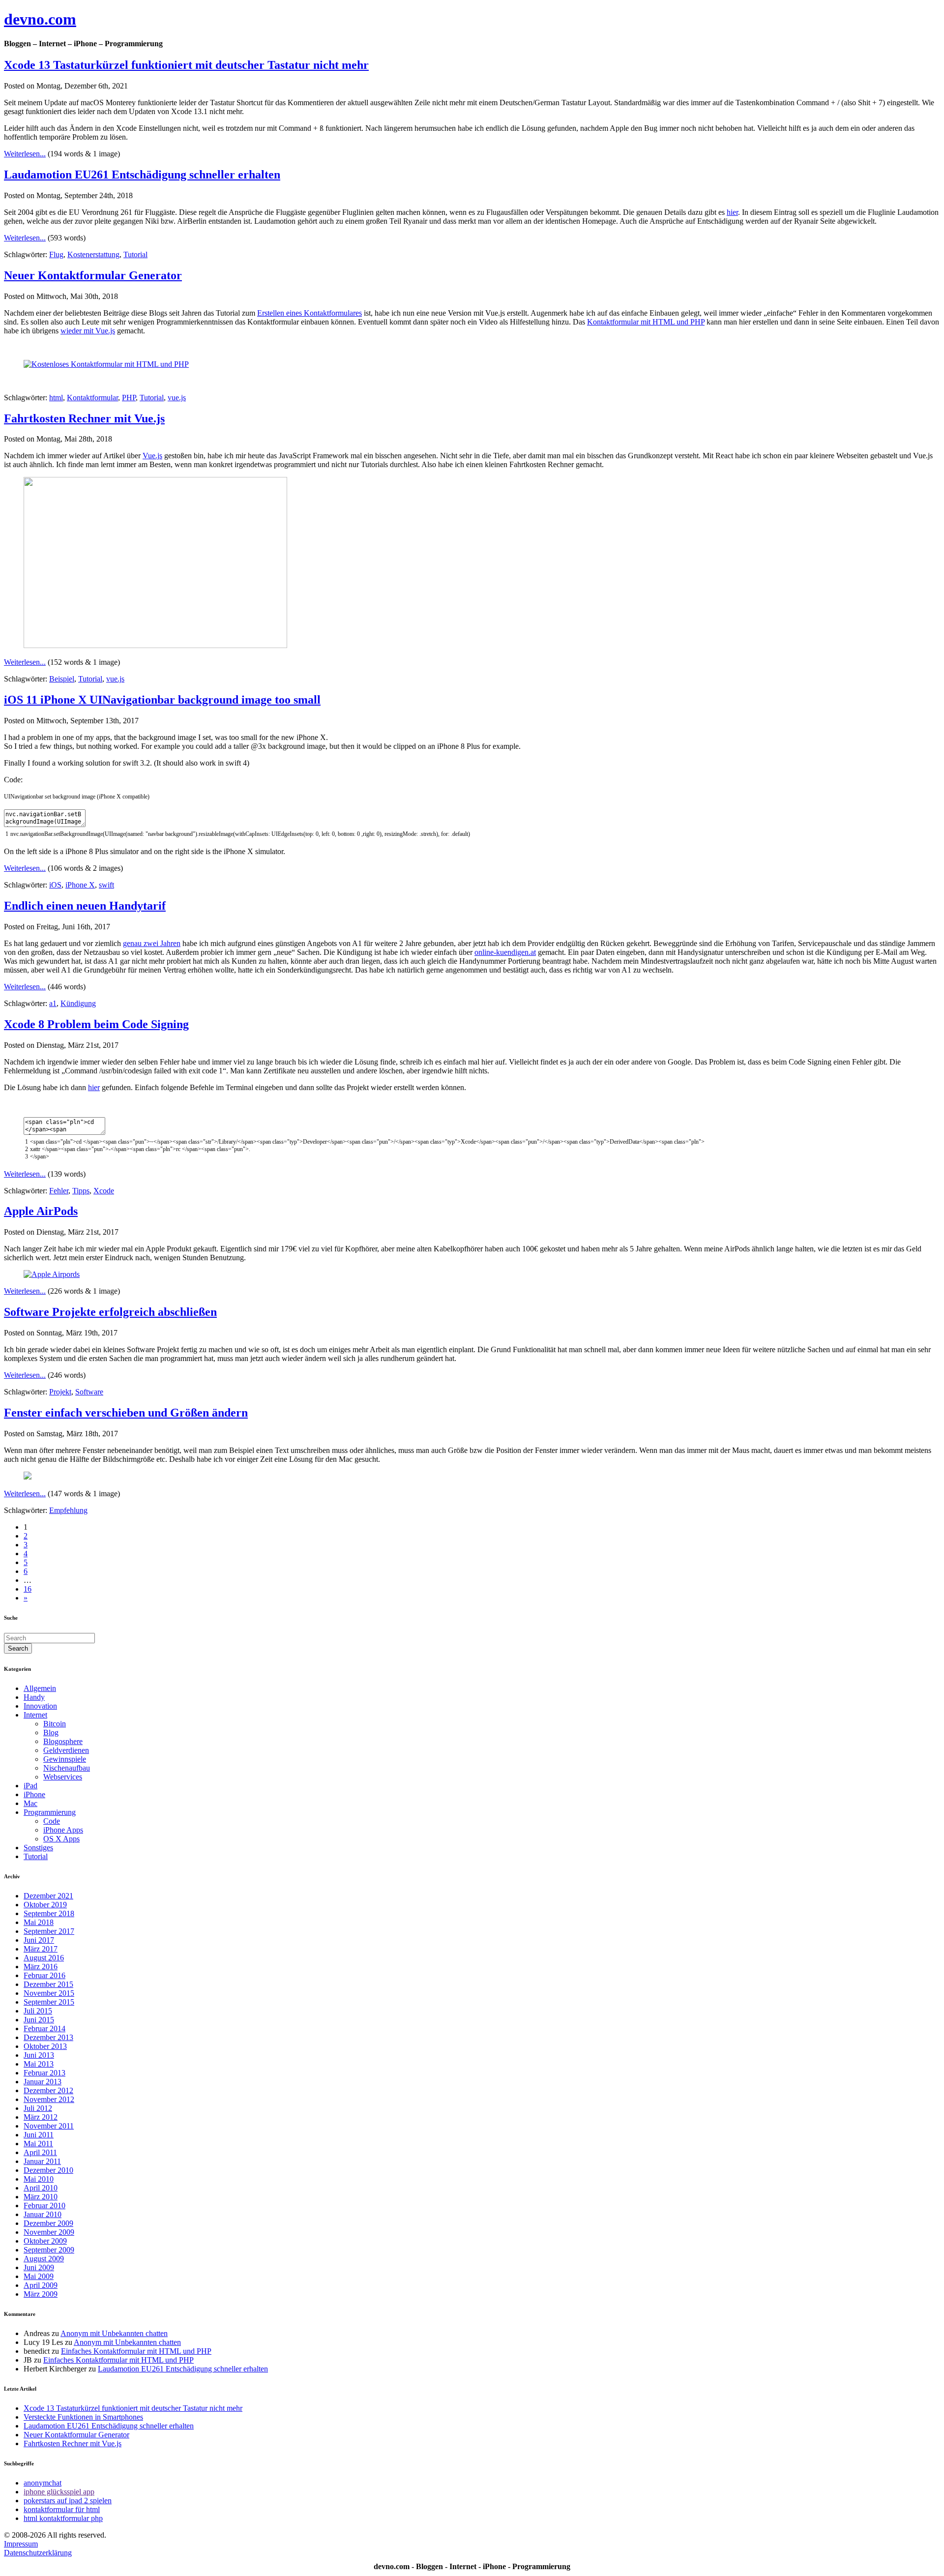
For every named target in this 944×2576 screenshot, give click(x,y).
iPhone (34, 1794)
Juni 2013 (39, 2055)
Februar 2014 (44, 2028)
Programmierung (50, 1812)
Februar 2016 (44, 1975)
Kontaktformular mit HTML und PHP (646, 322)
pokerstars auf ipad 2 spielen (68, 2501)
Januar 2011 (42, 2161)
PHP (129, 398)
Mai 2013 (39, 2064)
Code (52, 1821)
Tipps (81, 1191)
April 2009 (41, 2285)
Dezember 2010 (48, 2170)
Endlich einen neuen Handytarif (85, 906)
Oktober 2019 (45, 1905)
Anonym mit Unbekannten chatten (114, 2333)
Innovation (40, 1706)
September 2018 (49, 1913)
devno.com (40, 19)
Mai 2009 (39, 2276)
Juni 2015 (39, 2020)
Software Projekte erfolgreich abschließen (110, 1312)
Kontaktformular (92, 398)
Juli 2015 (38, 2011)
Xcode (104, 1191)
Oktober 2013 (45, 2046)
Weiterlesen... (25, 154)
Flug (56, 254)
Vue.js (152, 456)
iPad (30, 1786)
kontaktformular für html (62, 2509)
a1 (53, 1003)
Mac (30, 1803)
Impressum (21, 2544)
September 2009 (49, 2250)
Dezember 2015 (48, 1984)
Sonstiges (38, 1848)
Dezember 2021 (48, 1896)
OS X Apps (61, 1839)
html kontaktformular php (63, 2518)
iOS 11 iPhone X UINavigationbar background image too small (162, 700)
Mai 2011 (38, 2144)
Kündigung (78, 1003)
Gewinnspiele (65, 1759)
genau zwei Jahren (152, 943)
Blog (51, 1732)
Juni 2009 (39, 2267)
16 (28, 1589)
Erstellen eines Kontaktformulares (310, 313)
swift (106, 885)
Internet (35, 1715)
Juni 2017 (39, 1940)
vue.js (177, 398)
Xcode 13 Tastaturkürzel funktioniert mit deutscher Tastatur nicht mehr (186, 65)
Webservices (63, 1777)
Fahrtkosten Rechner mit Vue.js (84, 418)
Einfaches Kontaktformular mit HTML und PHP (136, 2351)
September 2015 (49, 2002)
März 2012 (41, 2117)
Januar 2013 (43, 2082)
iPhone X (80, 885)
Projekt (60, 1392)
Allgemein (40, 1688)
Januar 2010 (43, 2214)
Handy (34, 1697)
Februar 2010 (44, 2206)
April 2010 (41, 2188)
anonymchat (43, 2483)
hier (732, 212)
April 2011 (40, 2152)
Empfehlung (68, 1510)
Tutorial (135, 254)
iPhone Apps (63, 1830)
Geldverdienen (66, 1750)
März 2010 (41, 2197)
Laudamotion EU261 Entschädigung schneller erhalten (142, 175)
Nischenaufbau (67, 1768)
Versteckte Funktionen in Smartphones (83, 2417)
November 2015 (49, 1993)
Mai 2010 (39, 2179)
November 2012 (49, 2099)
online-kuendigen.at (505, 952)
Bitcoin (55, 1724)
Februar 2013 (44, 2073)
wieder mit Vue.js (88, 331)
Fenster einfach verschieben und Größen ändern (126, 1413)
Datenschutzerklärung (38, 2553)
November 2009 (49, 2232)
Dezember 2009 (48, 2223)
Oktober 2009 (45, 2241)
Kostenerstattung (93, 254)
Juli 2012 (38, 2108)
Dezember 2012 (48, 2090)
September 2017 (49, 1931)
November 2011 (49, 2126)
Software (89, 1392)
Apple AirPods (41, 1211)
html (56, 398)
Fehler (59, 1191)
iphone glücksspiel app (59, 2492)
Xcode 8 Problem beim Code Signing (96, 1024)
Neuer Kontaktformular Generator (93, 275)
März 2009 (41, 2294)
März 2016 (41, 1967)
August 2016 (44, 1958)
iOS (55, 885)
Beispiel (62, 679)
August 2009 (44, 2259)
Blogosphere (63, 1741)
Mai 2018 (39, 1922)
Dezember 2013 (48, 2037)
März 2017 (41, 1949)
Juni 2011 (39, 2135)
